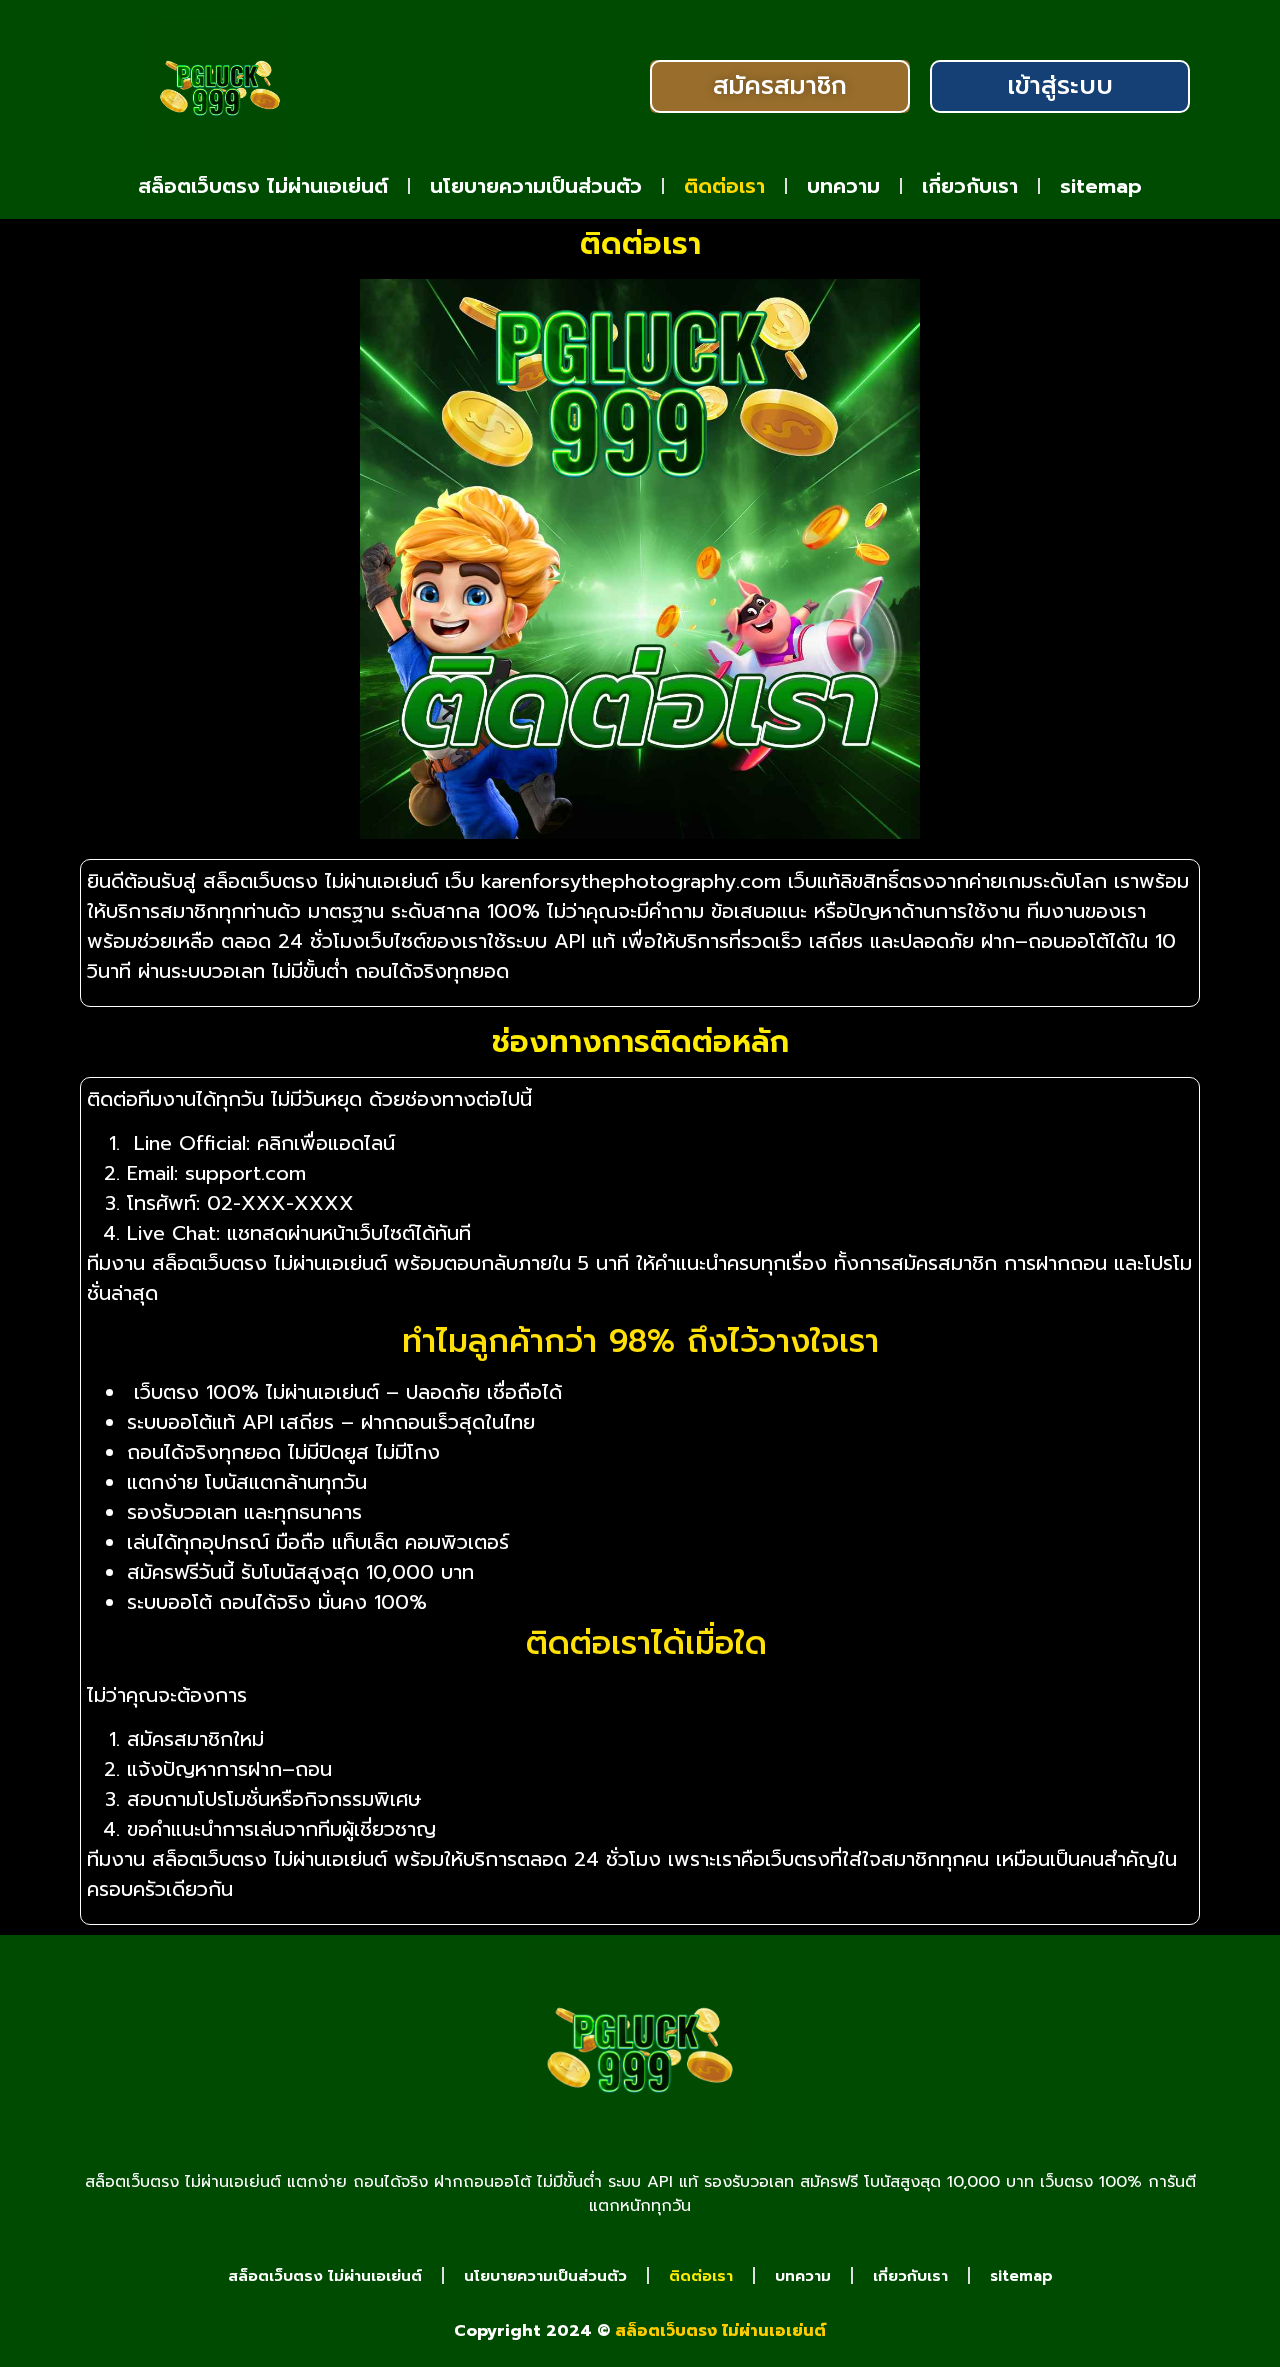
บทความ (843, 186)
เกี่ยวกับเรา (970, 186)
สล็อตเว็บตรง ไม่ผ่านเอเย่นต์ (263, 186)
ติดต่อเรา (724, 186)
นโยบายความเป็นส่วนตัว (536, 186)
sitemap (1101, 186)
